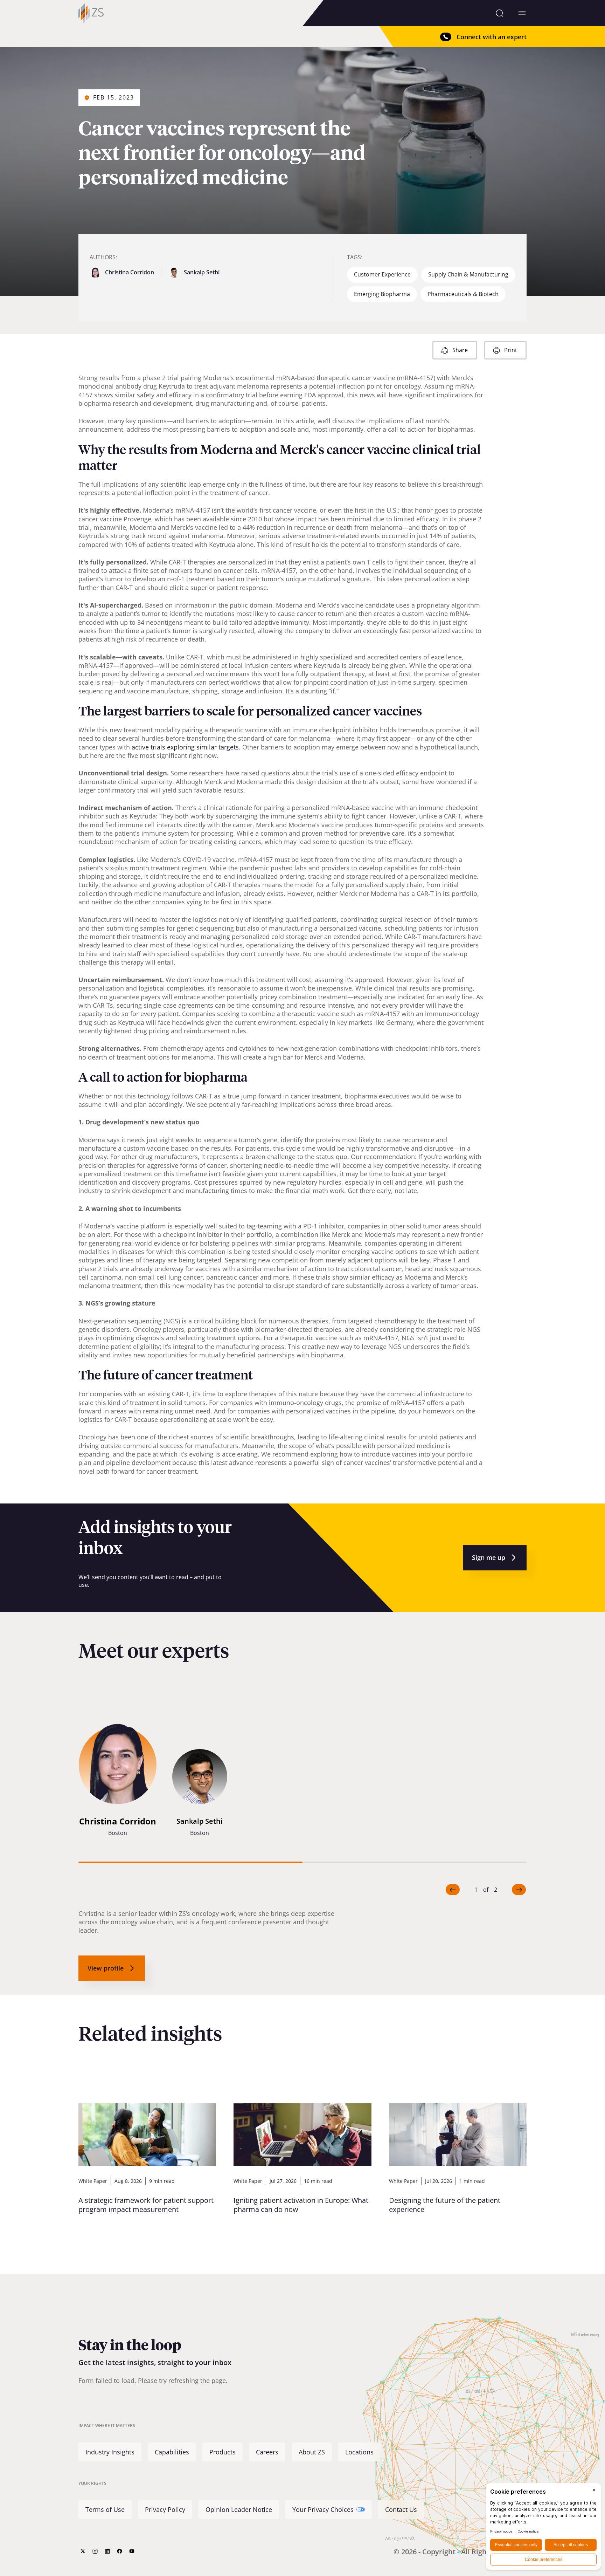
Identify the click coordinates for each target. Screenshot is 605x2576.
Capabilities (172, 2452)
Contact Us (401, 2509)
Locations (359, 2452)
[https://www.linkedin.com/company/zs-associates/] (107, 2551)
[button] (118, 1782)
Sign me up (489, 1557)
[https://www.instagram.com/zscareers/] (95, 2551)
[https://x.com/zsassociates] (83, 2551)
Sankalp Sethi (202, 272)
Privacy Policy (165, 2509)
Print (511, 350)
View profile (106, 1968)
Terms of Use (105, 2509)
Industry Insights (110, 2452)
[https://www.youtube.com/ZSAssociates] (132, 2551)
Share (460, 350)
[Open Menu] (522, 13)
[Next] (519, 1890)
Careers (267, 2452)
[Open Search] (499, 13)
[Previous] (453, 1890)
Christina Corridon (130, 272)
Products (222, 2452)
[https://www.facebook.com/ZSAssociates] (120, 2551)
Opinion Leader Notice (239, 2509)
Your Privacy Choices (323, 2509)
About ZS (312, 2452)
